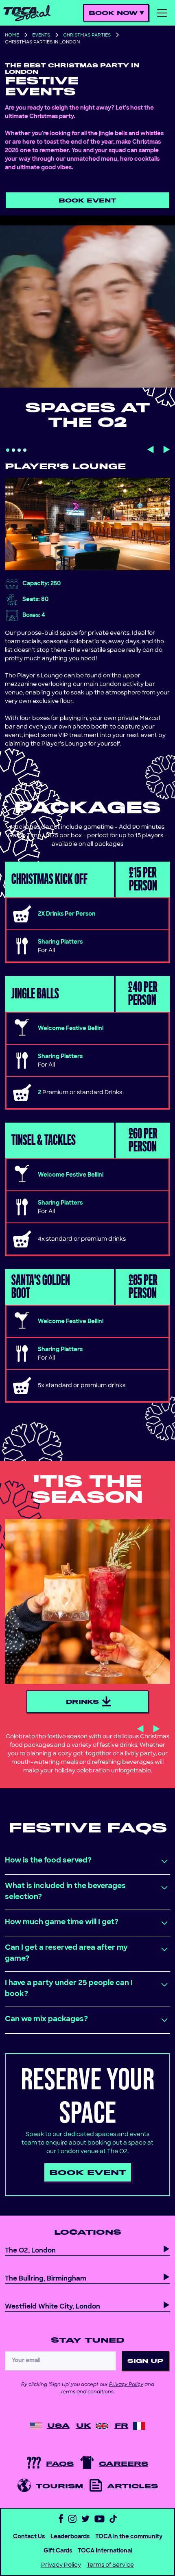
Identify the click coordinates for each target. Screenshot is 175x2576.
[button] (117, 13)
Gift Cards (58, 2551)
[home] (27, 13)
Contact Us (29, 2537)
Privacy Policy (126, 2385)
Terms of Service (110, 2565)
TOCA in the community (129, 2537)
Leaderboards (70, 2537)
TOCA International (105, 2551)
